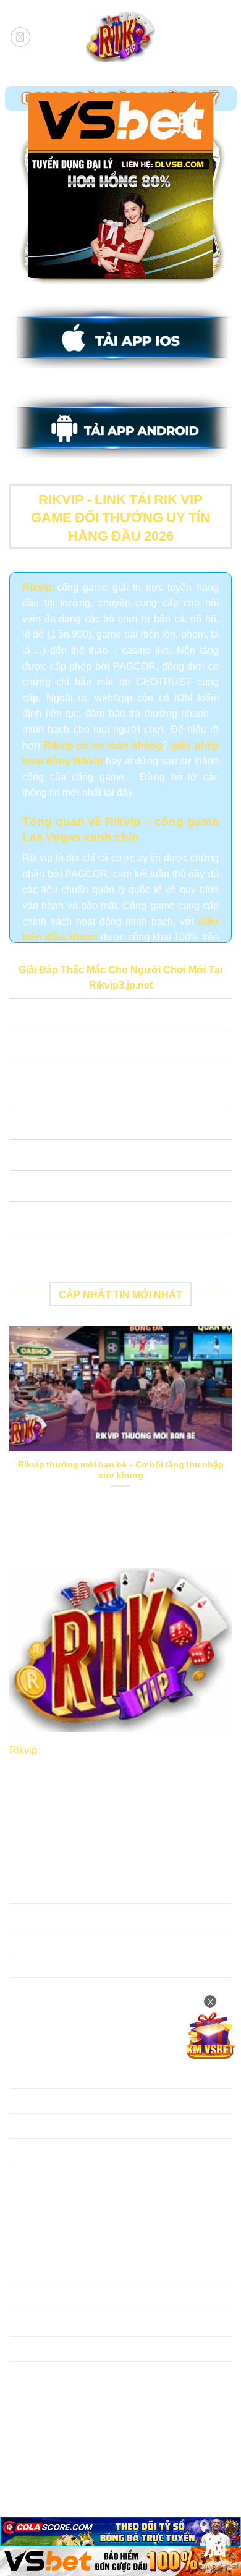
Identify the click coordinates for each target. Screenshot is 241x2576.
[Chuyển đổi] (21, 1015)
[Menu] (20, 37)
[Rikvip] (120, 37)
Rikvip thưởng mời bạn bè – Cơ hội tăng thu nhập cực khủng (121, 1470)
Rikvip (23, 1749)
